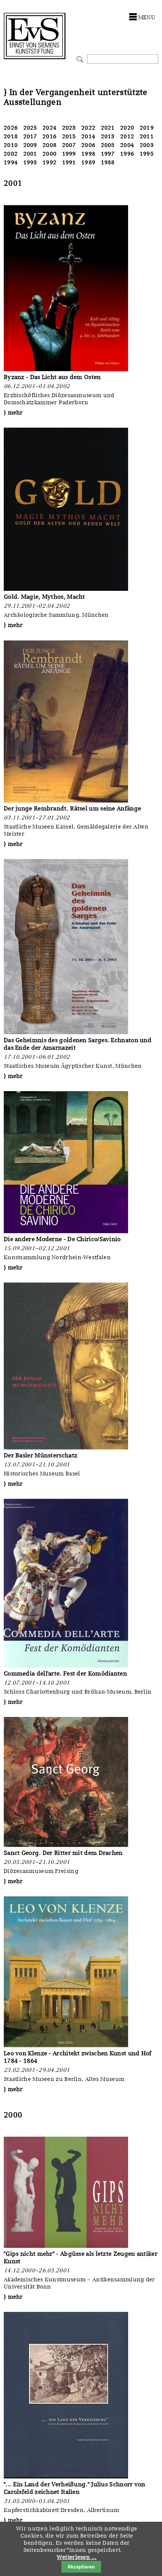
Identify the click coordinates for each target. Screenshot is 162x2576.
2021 (108, 128)
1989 (88, 162)
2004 (127, 145)
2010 (11, 145)
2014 (88, 136)
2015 (69, 136)
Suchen (79, 59)
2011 (147, 136)
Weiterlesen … (77, 2557)
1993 (30, 162)
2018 (11, 136)
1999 (69, 154)
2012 (127, 136)
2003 (147, 145)
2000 (50, 154)
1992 (50, 162)
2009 (30, 145)
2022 (88, 128)
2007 (69, 145)
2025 (30, 128)
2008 (50, 145)
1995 (147, 154)
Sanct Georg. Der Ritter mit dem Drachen (63, 1853)
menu (147, 17)
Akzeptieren (81, 2567)
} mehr (13, 413)
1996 (127, 154)
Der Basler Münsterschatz (40, 1455)
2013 (108, 136)
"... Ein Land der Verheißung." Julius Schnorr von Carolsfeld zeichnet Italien (75, 2488)
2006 (88, 145)
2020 (127, 128)
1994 (11, 162)
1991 (69, 162)
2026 (11, 128)
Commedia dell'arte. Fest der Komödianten (65, 1673)
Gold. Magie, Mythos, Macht (44, 597)
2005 (108, 145)
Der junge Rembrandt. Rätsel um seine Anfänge (72, 808)
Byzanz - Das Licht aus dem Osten (52, 377)
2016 (50, 136)
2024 (50, 128)
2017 (30, 136)
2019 (147, 128)
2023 (69, 128)
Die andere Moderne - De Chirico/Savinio (62, 1239)
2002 (11, 154)
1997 (108, 154)
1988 (108, 162)
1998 (88, 154)
